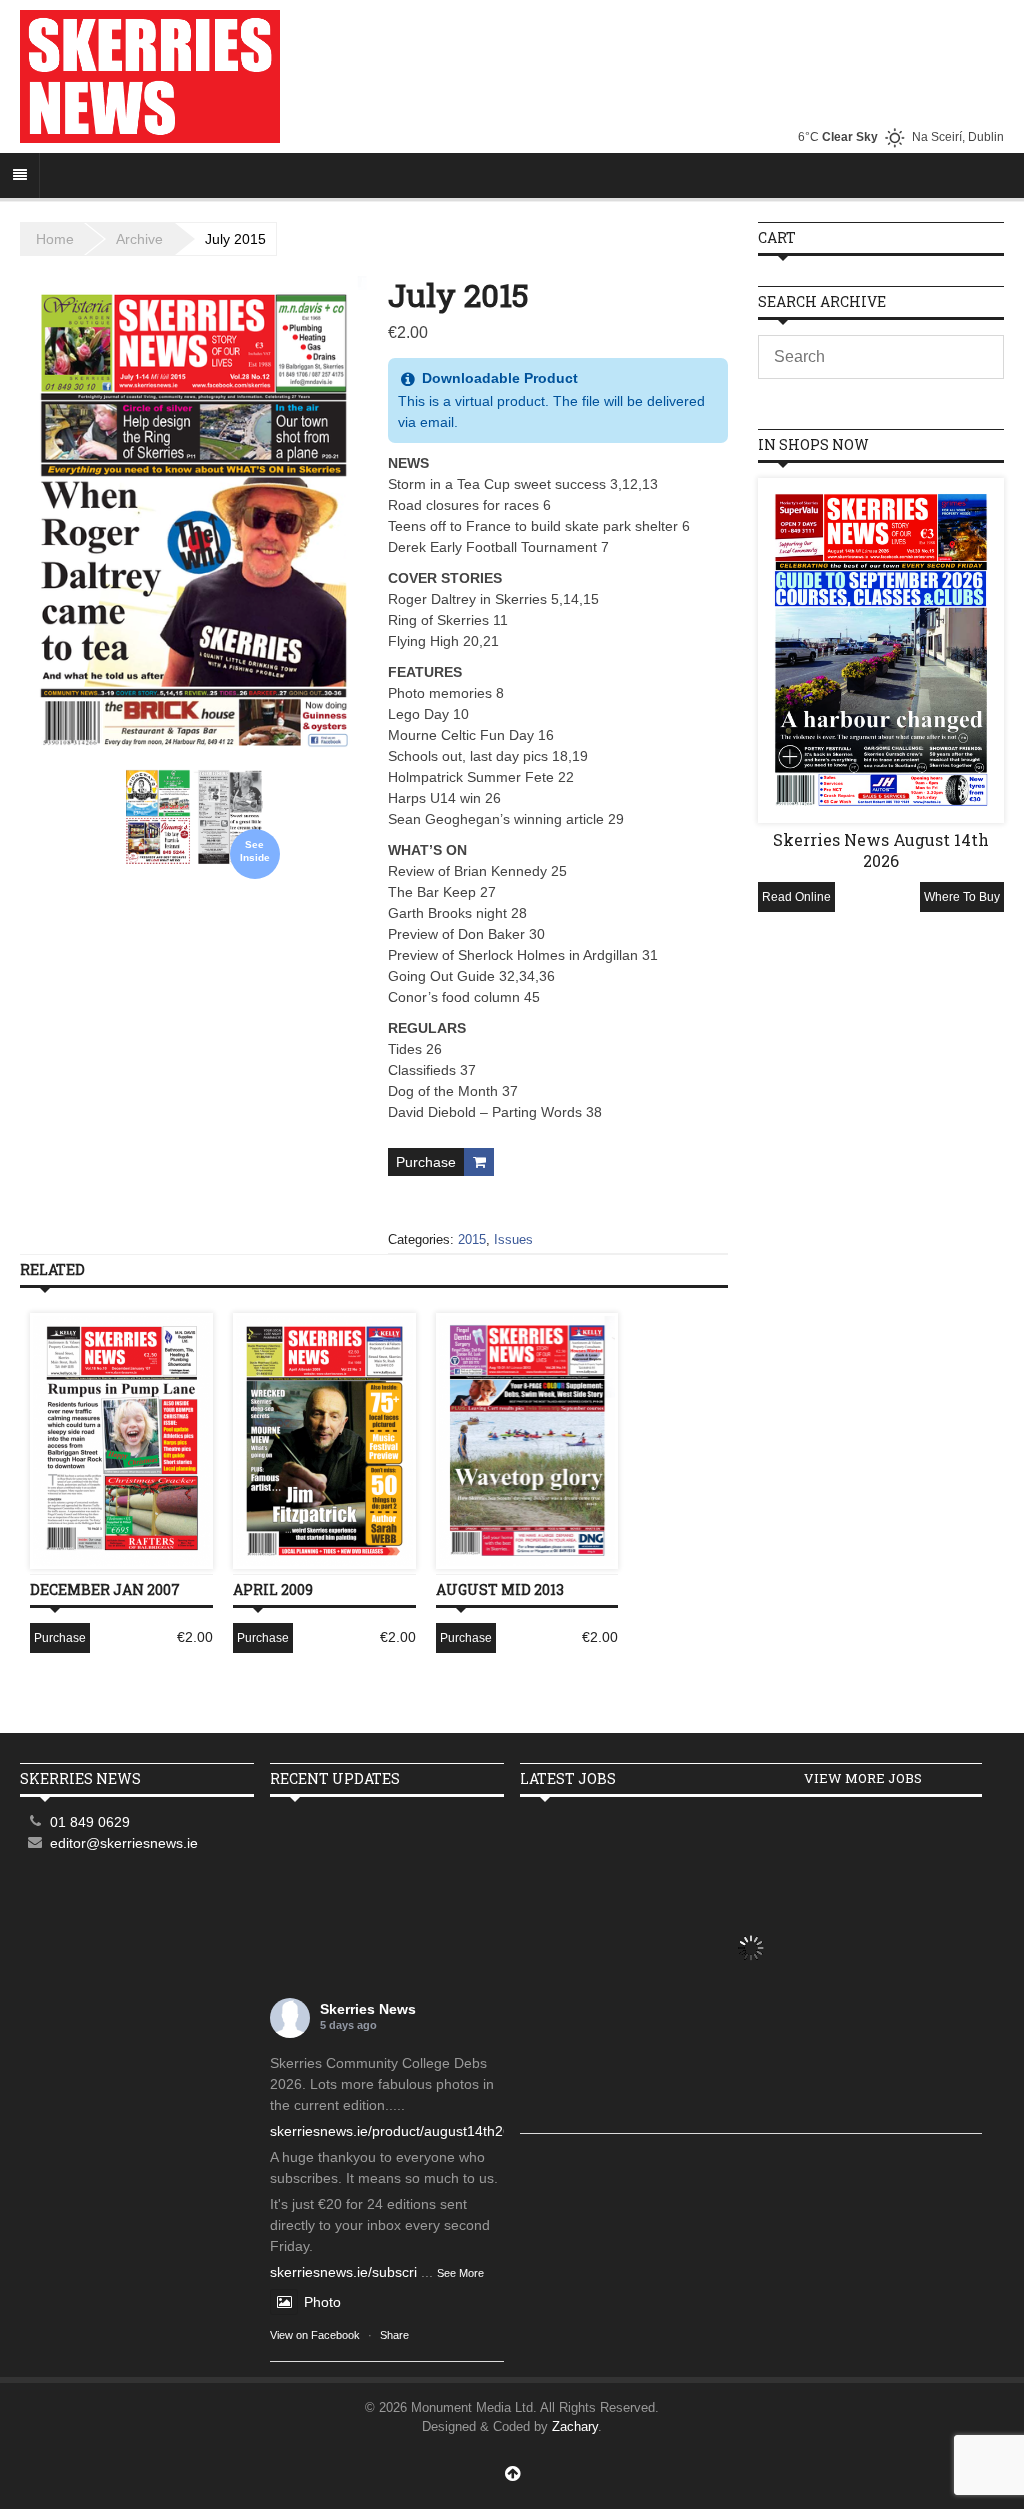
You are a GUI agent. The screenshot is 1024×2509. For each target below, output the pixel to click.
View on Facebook (315, 2335)
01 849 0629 (90, 1822)
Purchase (426, 1162)
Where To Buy (962, 897)
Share (394, 2335)
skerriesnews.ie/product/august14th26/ (392, 2131)
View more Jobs (863, 1778)
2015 (472, 1239)
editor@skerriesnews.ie (124, 1843)
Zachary (575, 2426)
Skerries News (368, 2009)
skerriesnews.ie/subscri (343, 2272)
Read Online (796, 897)
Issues (513, 1239)
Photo (322, 2302)
